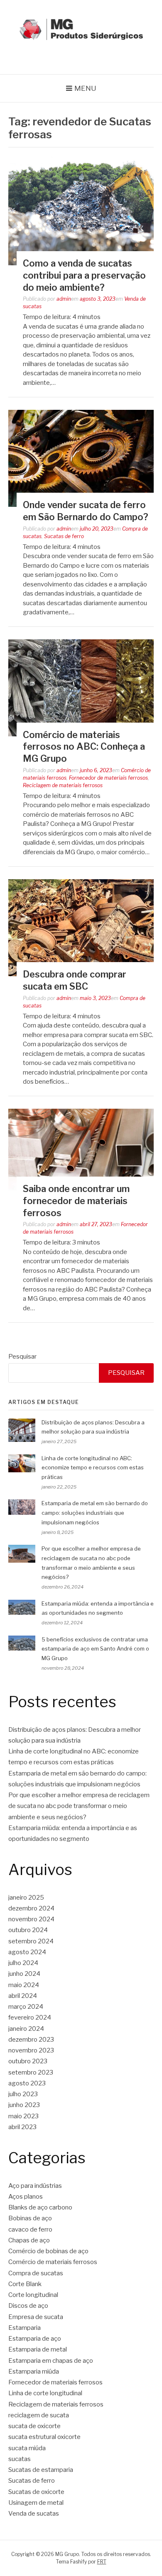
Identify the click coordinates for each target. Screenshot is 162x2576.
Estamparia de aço (35, 2339)
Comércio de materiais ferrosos (53, 2262)
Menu (85, 88)
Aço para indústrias (35, 2186)
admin (64, 299)
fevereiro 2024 (30, 2017)
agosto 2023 (27, 2083)
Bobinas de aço (30, 2218)
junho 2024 (24, 1974)
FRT (102, 2562)
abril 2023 (22, 2127)
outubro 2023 (28, 2061)
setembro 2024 (31, 1941)
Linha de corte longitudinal (45, 2393)
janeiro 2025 (26, 1898)
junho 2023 (24, 2105)
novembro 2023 (31, 2050)
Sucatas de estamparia (41, 2470)
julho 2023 (23, 2094)
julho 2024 (23, 1963)
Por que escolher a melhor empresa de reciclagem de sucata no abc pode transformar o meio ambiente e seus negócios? (79, 1806)
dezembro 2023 (31, 2040)
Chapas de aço (29, 2240)
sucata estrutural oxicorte (44, 2437)
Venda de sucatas (34, 2514)
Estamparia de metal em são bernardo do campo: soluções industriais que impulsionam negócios (95, 1513)
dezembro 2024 (31, 1908)
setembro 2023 (31, 2072)
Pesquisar (22, 1357)
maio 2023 (23, 2116)
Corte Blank (25, 2284)
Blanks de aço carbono (40, 2207)
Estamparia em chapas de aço (51, 2361)
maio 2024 (24, 1985)
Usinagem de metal (36, 2503)
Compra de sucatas (36, 2273)
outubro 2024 (28, 1930)
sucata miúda (27, 2448)
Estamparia (25, 2328)
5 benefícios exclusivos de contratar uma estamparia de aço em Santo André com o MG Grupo (95, 1649)
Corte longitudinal (33, 2295)
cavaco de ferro (30, 2229)
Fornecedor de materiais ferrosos (108, 778)
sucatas (20, 2459)
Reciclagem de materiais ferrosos (63, 785)
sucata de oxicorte (34, 2426)
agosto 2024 (27, 1952)
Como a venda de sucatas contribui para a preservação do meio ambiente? (84, 275)
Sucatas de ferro (64, 536)
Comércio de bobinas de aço (48, 2251)
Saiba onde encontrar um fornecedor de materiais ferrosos (76, 1201)
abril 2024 (23, 1996)
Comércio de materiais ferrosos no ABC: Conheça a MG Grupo (84, 747)
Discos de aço (28, 2306)
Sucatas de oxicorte (36, 2492)
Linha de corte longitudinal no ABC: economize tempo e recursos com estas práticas (93, 1468)
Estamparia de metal (38, 2349)
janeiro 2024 (26, 2029)
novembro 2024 (31, 1919)
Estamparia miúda (34, 2372)
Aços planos (26, 2197)
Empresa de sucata (36, 2317)
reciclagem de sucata (39, 2415)
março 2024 (26, 2007)
